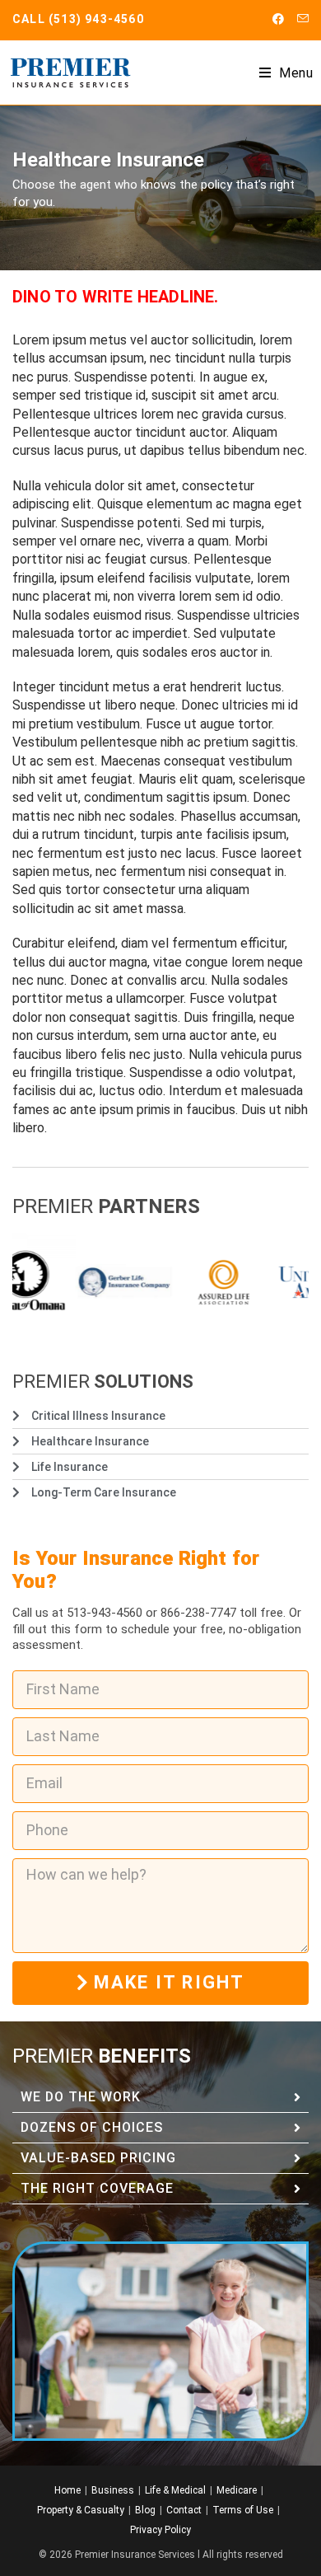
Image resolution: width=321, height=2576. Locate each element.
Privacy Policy (160, 2530)
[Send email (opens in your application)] (300, 19)
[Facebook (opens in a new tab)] (278, 19)
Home (67, 2490)
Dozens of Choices (92, 2127)
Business (113, 2490)
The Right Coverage (97, 2188)
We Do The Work (81, 2097)
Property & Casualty (81, 2510)
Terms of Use (243, 2510)
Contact (184, 2510)
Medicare (237, 2490)
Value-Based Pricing (98, 2158)
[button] (160, 2098)
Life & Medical (175, 2490)
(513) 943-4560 (96, 19)
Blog (145, 2510)
